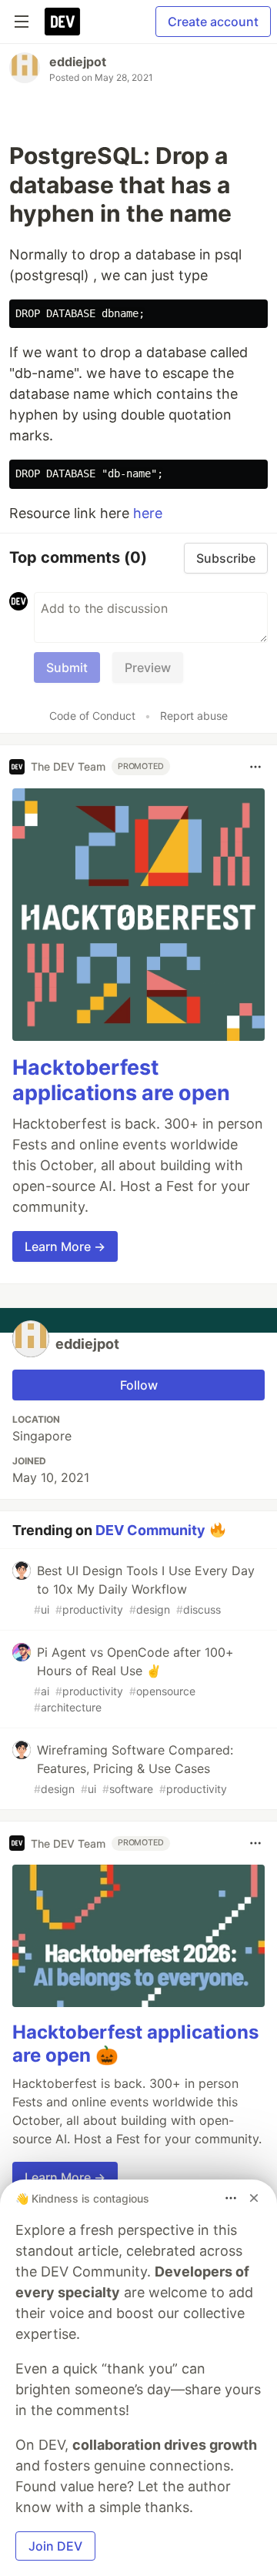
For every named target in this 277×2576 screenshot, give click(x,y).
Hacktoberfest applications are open (121, 1081)
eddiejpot (78, 62)
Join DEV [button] (55, 2546)
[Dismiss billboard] (254, 2198)
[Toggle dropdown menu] (255, 767)
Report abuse (194, 716)
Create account (213, 22)
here (148, 513)
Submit (67, 667)
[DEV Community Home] (62, 22)
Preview (148, 667)
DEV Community (150, 1530)
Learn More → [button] (65, 1246)
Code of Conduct (92, 716)
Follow (139, 1385)
